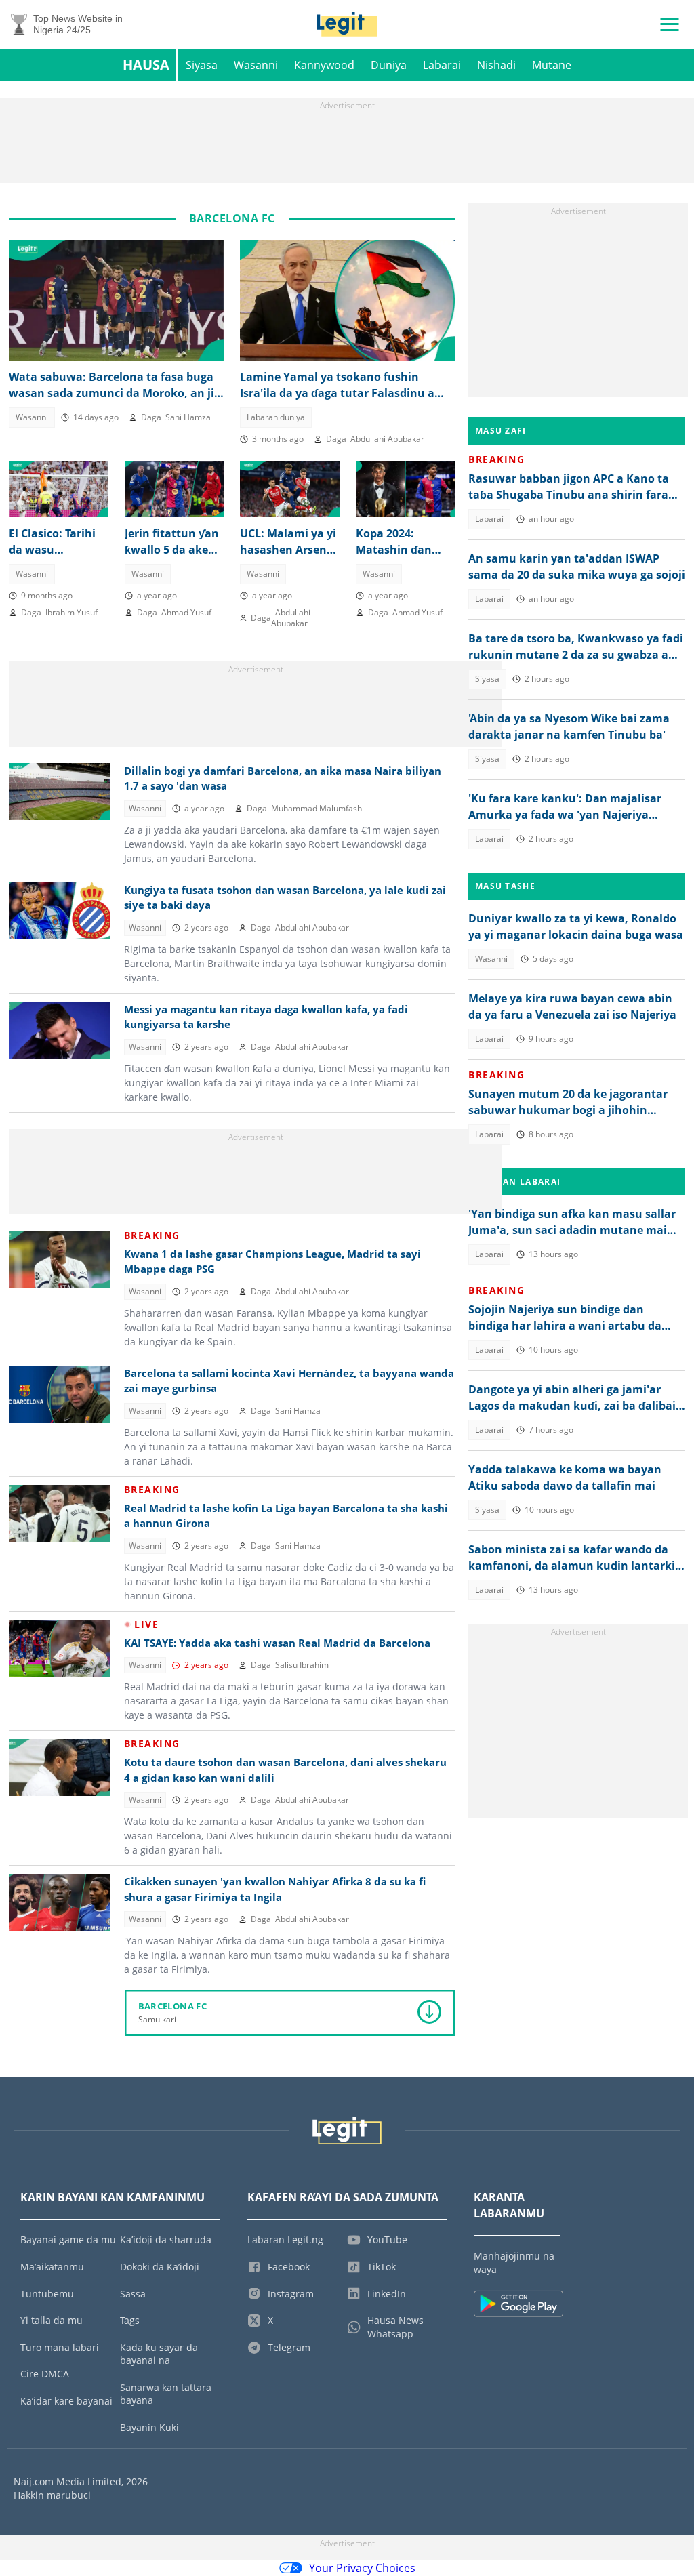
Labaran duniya (276, 417)
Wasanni (256, 65)
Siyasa (202, 65)
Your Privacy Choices (362, 2568)
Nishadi (496, 65)
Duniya (389, 65)
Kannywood (324, 65)
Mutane (552, 65)
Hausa (146, 65)
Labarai (442, 65)
